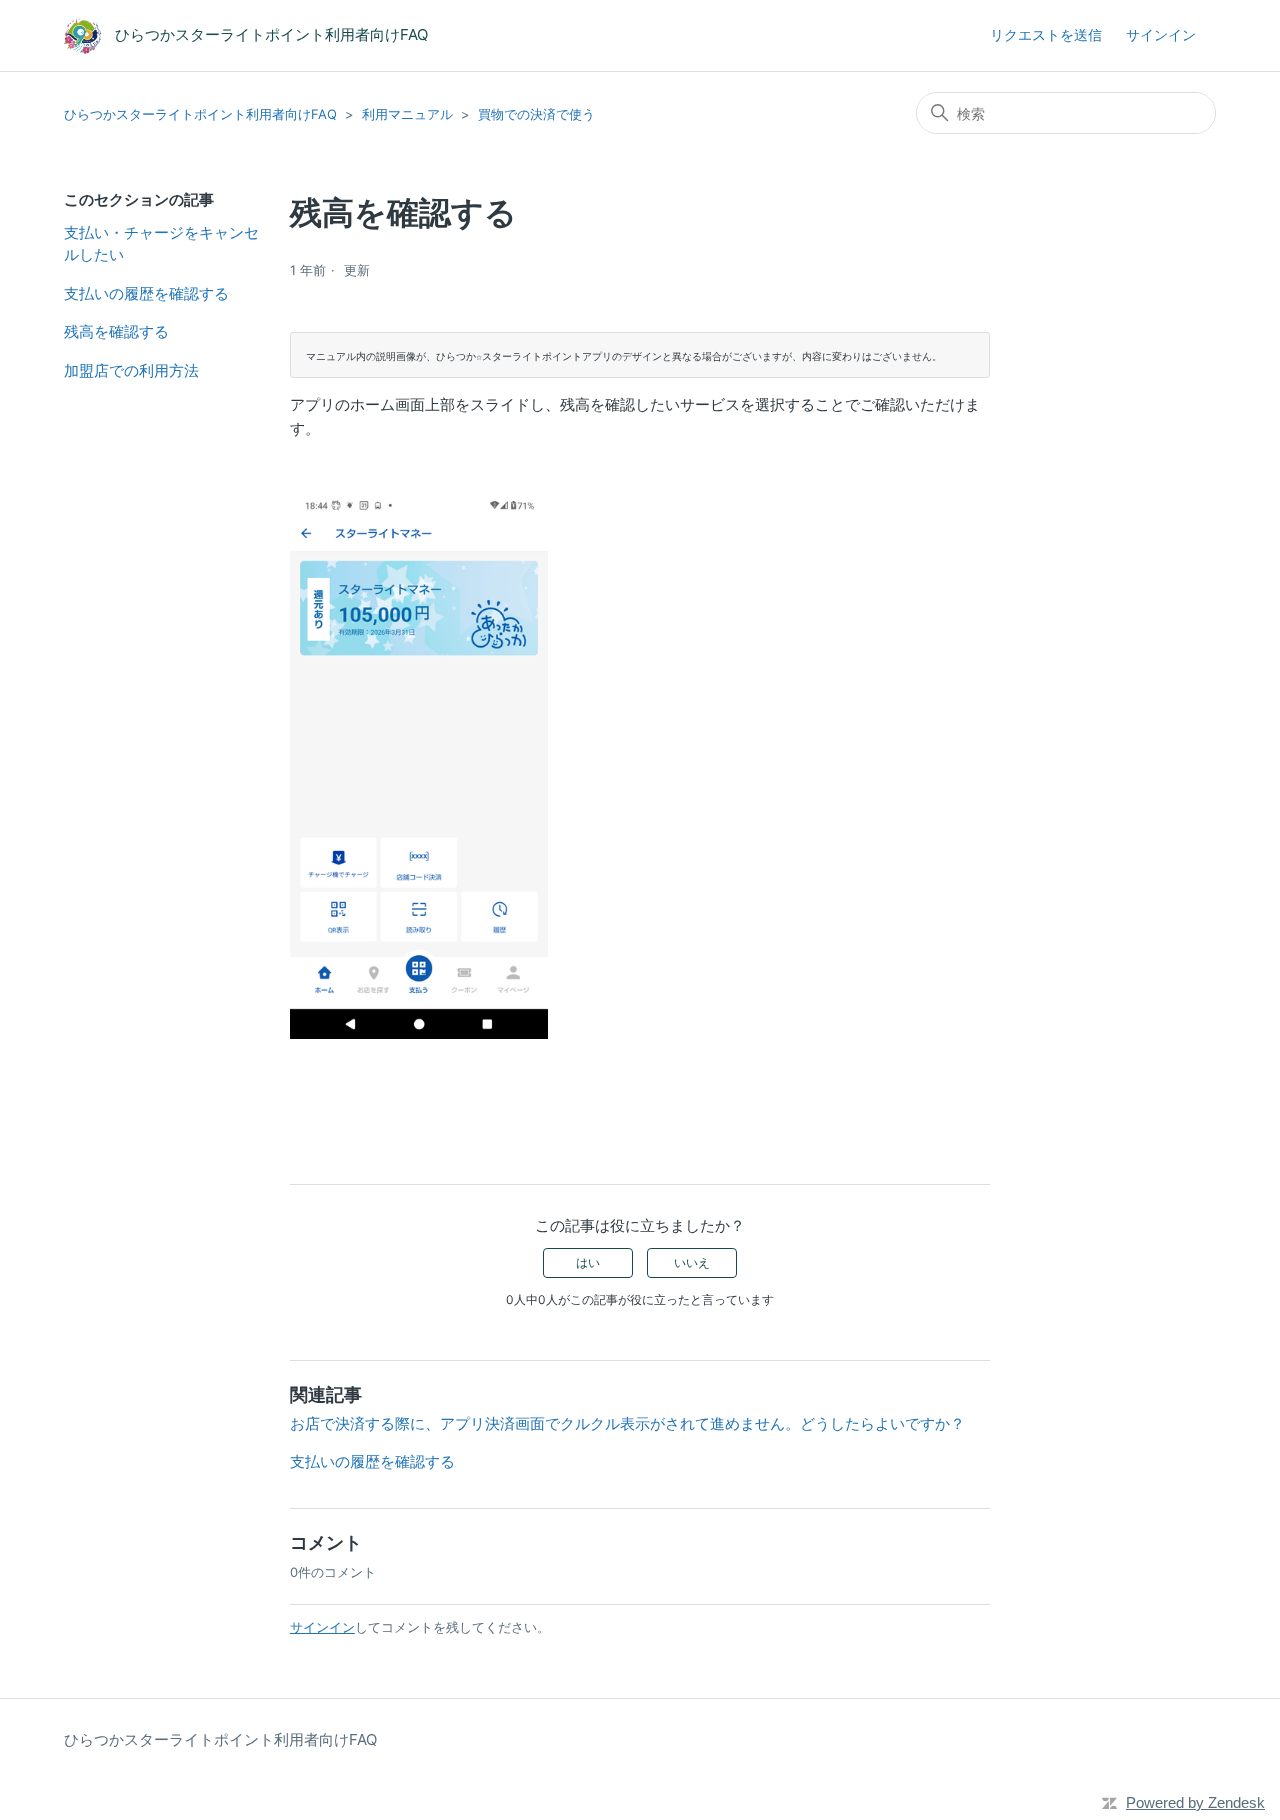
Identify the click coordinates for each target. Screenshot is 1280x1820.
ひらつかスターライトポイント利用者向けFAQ (200, 114)
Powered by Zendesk (1195, 1802)
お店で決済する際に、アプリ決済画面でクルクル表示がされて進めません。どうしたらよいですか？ (627, 1423)
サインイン (322, 1627)
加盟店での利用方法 (131, 370)
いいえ (692, 1262)
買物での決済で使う (536, 114)
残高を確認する (116, 331)
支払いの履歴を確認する (146, 293)
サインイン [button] (1161, 34)
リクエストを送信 (1046, 34)
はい (588, 1262)
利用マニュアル (407, 114)
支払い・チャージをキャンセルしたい (161, 244)
